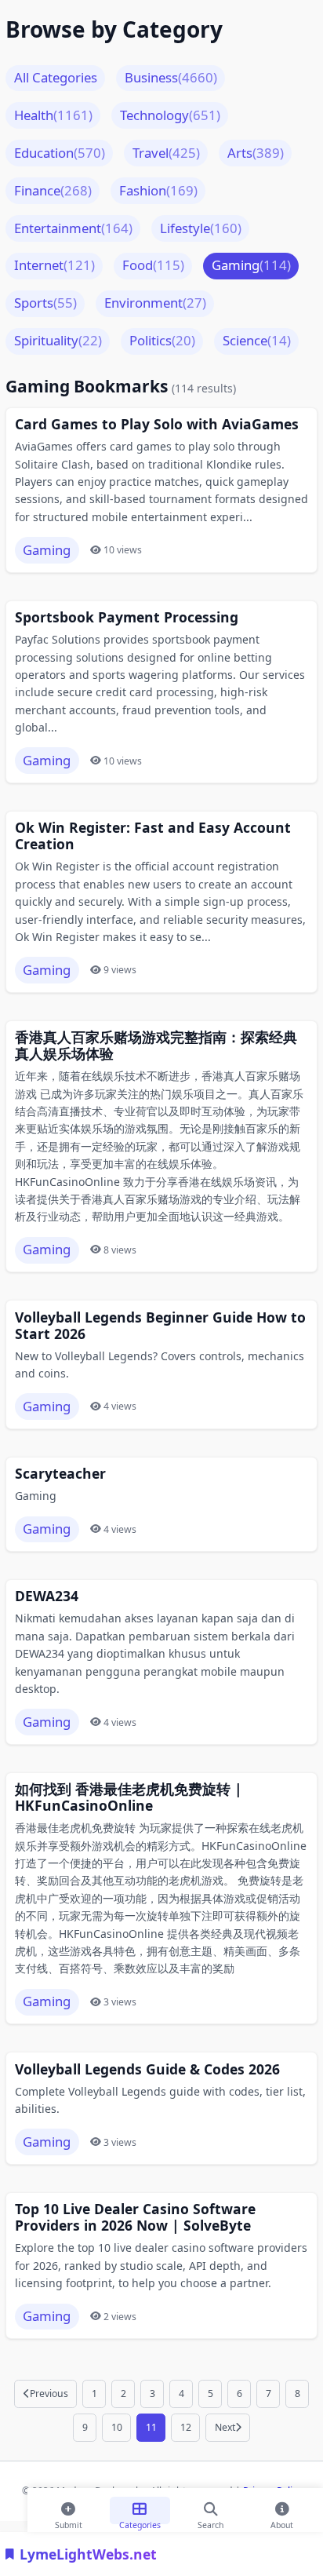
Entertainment (73, 228)
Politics (162, 340)
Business (171, 77)
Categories (140, 2522)
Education (60, 153)
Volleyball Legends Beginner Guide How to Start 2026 (160, 1326)
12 (186, 2427)
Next (225, 2427)
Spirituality (58, 340)
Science (257, 340)
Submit (69, 2522)
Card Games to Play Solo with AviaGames (157, 424)
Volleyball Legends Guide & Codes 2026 (147, 2069)
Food (153, 265)
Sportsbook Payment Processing (127, 617)
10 (117, 2427)
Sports (45, 303)
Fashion (158, 190)
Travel (166, 153)
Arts (256, 153)
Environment (155, 303)
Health (53, 115)
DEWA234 (47, 1596)
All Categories (56, 77)
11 (151, 2427)
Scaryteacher (60, 1474)
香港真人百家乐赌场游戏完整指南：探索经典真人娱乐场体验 (156, 1045)
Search (210, 2522)
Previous (49, 2394)
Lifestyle (201, 228)
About (282, 2522)
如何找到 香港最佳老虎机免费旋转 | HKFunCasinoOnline (129, 1797)
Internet (54, 265)
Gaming (251, 265)
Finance (53, 190)
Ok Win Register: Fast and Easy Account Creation (153, 836)
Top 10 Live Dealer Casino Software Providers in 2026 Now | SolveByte (135, 2217)
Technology (170, 115)
